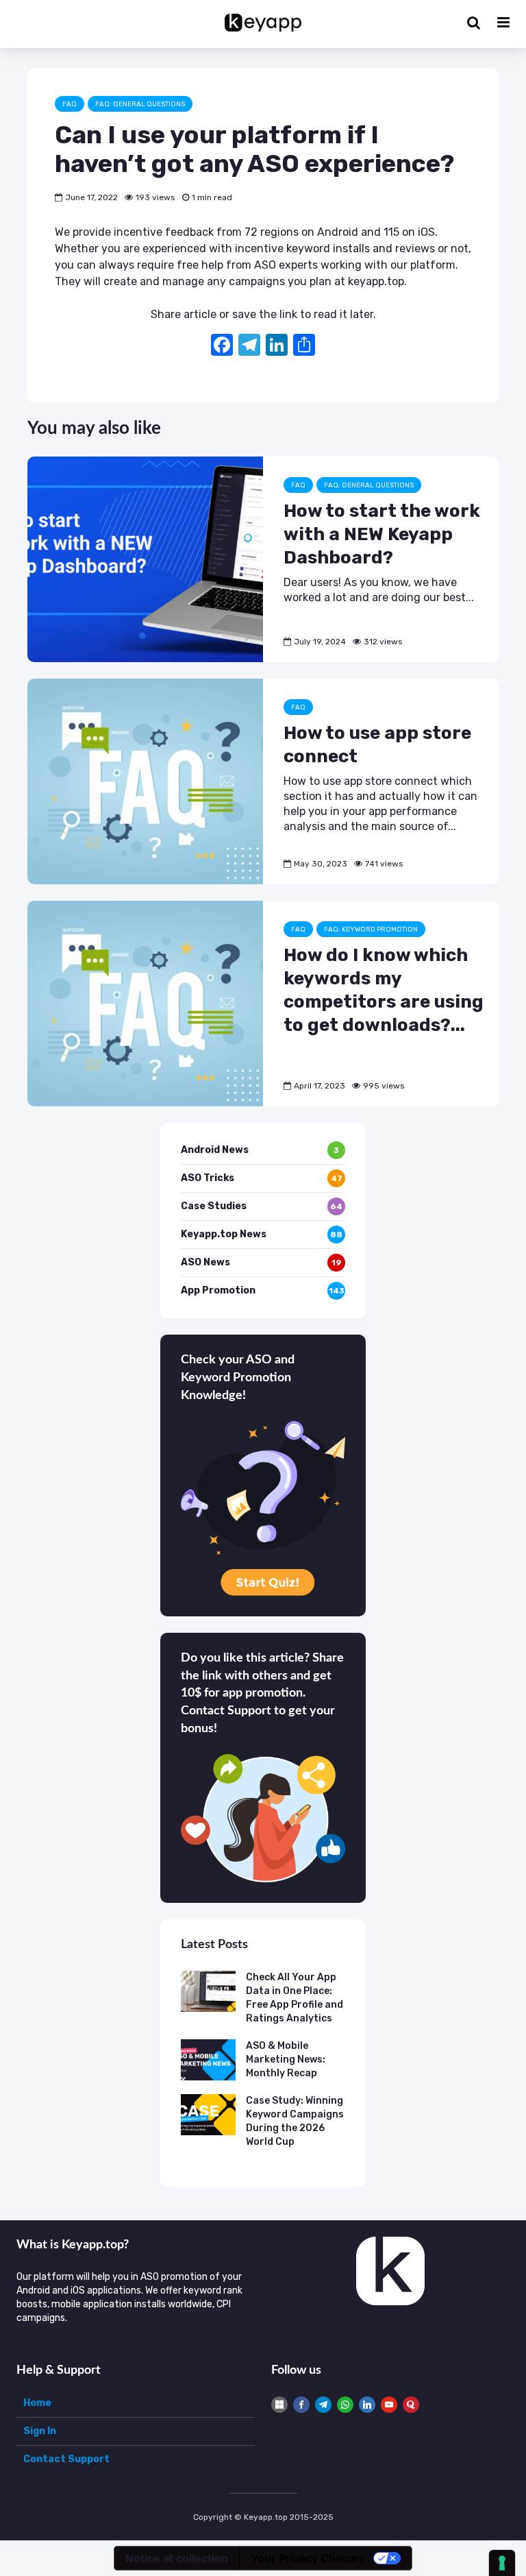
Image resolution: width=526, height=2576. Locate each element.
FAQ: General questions (140, 104)
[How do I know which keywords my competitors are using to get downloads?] (145, 1003)
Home (37, 2403)
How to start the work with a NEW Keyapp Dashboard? (382, 534)
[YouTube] (389, 2405)
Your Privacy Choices (308, 2558)
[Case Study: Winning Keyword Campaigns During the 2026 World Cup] (208, 2114)
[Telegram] (323, 2405)
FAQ (70, 104)
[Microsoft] (279, 2405)
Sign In (40, 2431)
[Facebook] (222, 347)
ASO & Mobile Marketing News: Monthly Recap (286, 2059)
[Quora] (411, 2405)
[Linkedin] (367, 2405)
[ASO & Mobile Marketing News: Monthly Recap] (208, 2059)
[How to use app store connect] (145, 780)
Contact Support (66, 2459)
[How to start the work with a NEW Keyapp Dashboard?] (145, 558)
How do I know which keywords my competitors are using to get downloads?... (384, 990)
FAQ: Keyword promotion (371, 929)
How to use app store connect (377, 745)
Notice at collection (177, 2558)
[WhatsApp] (345, 2405)
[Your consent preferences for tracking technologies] (502, 2563)
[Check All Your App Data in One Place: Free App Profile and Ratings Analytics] (208, 1990)
